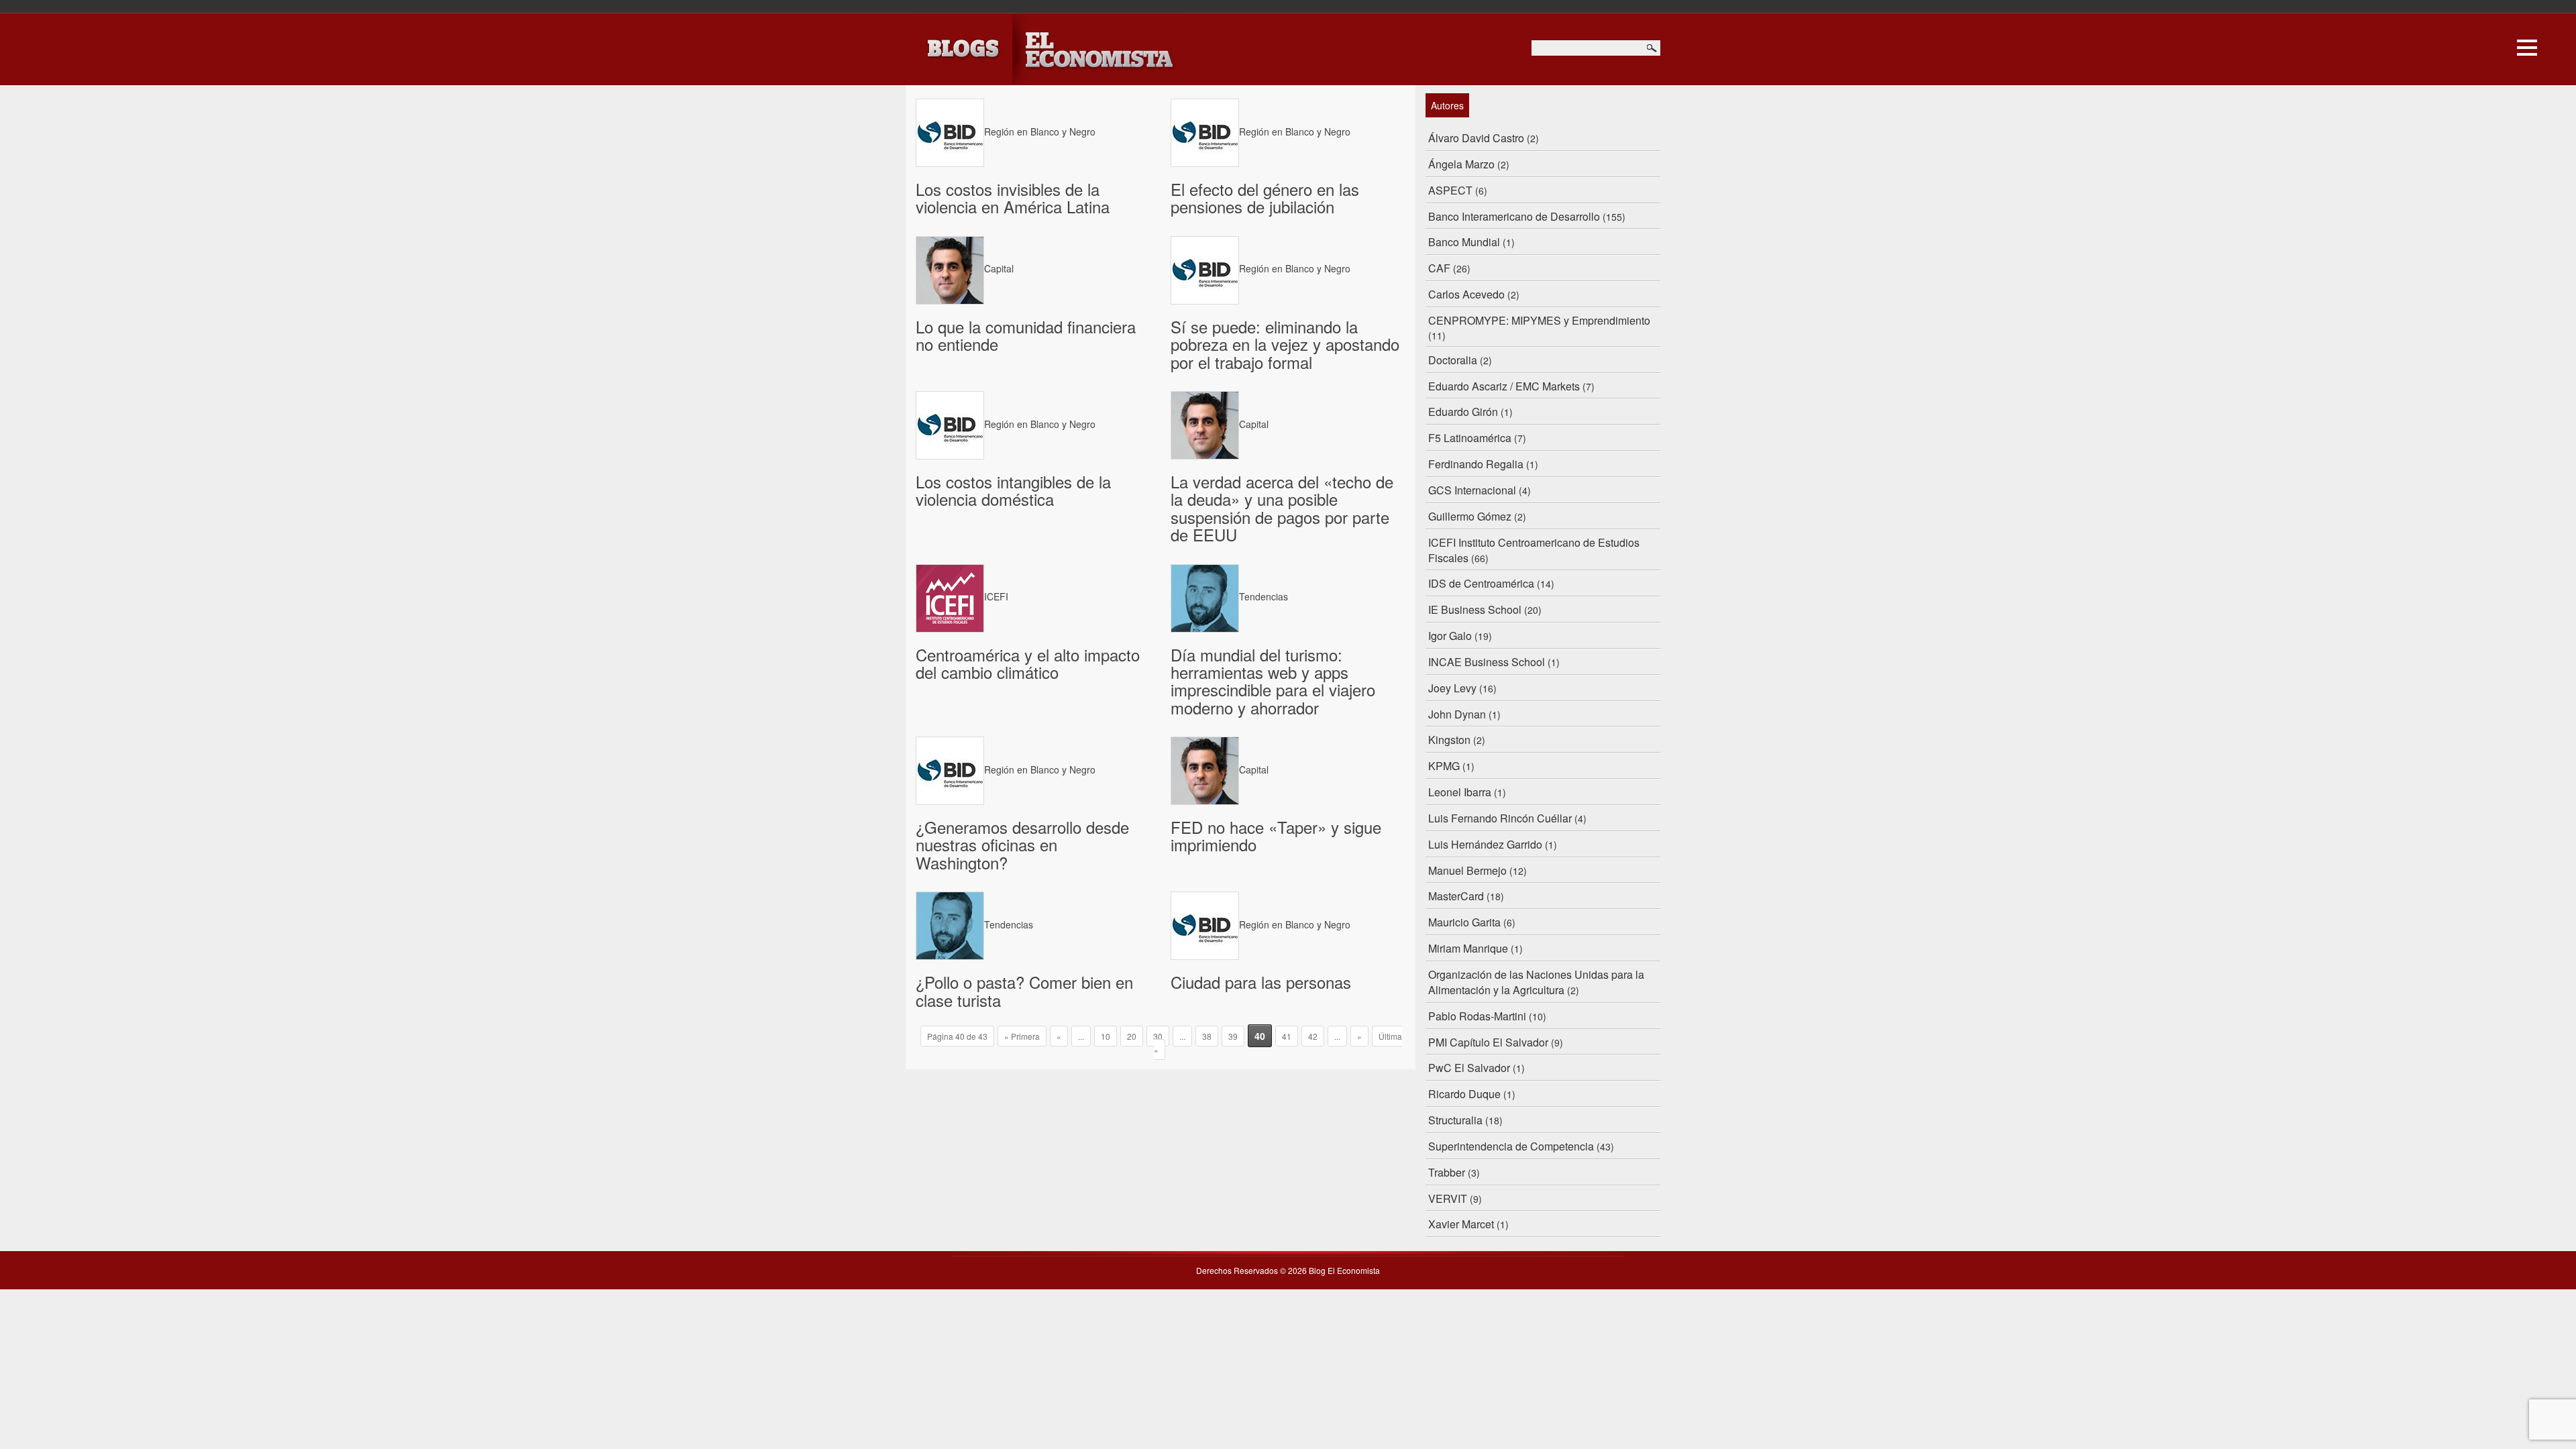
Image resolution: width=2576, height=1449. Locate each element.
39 (1233, 1036)
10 (1106, 1036)
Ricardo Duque (1464, 1094)
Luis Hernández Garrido (1485, 844)
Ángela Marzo (1461, 164)
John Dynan (1457, 714)
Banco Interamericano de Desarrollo (1514, 216)
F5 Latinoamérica (1470, 438)
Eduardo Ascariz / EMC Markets (1504, 386)
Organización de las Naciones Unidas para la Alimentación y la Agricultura (1536, 982)
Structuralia (1455, 1120)
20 (1132, 1036)
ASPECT (1450, 190)
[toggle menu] (2527, 46)
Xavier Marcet (1461, 1224)
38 (1207, 1036)
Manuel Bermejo (1467, 870)
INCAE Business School (1487, 662)
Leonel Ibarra (1460, 792)
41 (1287, 1036)
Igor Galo (1450, 636)
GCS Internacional (1472, 490)
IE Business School (1475, 609)
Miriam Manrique (1468, 948)
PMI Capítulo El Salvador (1488, 1042)
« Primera (1022, 1036)
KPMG (1444, 766)
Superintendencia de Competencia (1511, 1146)
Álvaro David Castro (1476, 138)
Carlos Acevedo (1466, 294)
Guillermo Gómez (1470, 516)
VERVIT (1448, 1198)
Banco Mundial (1464, 242)
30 (1158, 1036)
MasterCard (1456, 896)
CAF (1439, 268)
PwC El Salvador (1469, 1068)
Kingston (1449, 740)
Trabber (1447, 1172)
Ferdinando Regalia (1476, 464)
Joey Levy (1452, 688)
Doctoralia (1453, 360)
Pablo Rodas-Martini (1477, 1016)
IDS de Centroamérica (1481, 583)
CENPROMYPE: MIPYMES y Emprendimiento (1539, 320)
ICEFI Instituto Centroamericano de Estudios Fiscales (1534, 550)
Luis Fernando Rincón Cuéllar (1500, 818)
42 (1313, 1036)
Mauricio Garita (1464, 922)
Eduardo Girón (1463, 412)
